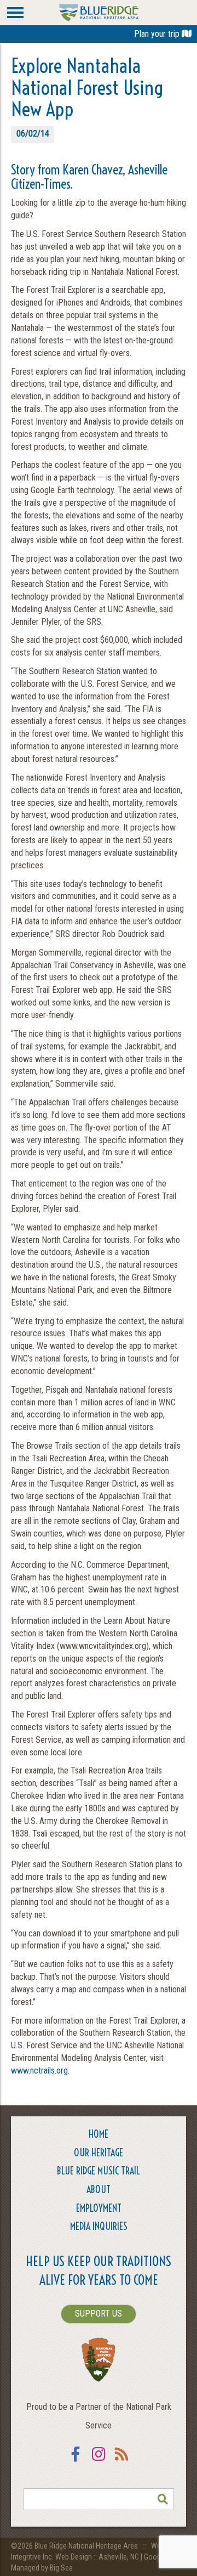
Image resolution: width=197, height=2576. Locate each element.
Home (99, 2134)
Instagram (99, 2461)
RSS (121, 2461)
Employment (99, 2208)
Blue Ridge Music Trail (99, 2171)
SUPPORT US (99, 2314)
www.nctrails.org (39, 2071)
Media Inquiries (99, 2226)
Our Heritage (99, 2153)
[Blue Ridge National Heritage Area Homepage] (99, 12)
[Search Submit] (163, 2499)
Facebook (76, 2461)
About (99, 2190)
